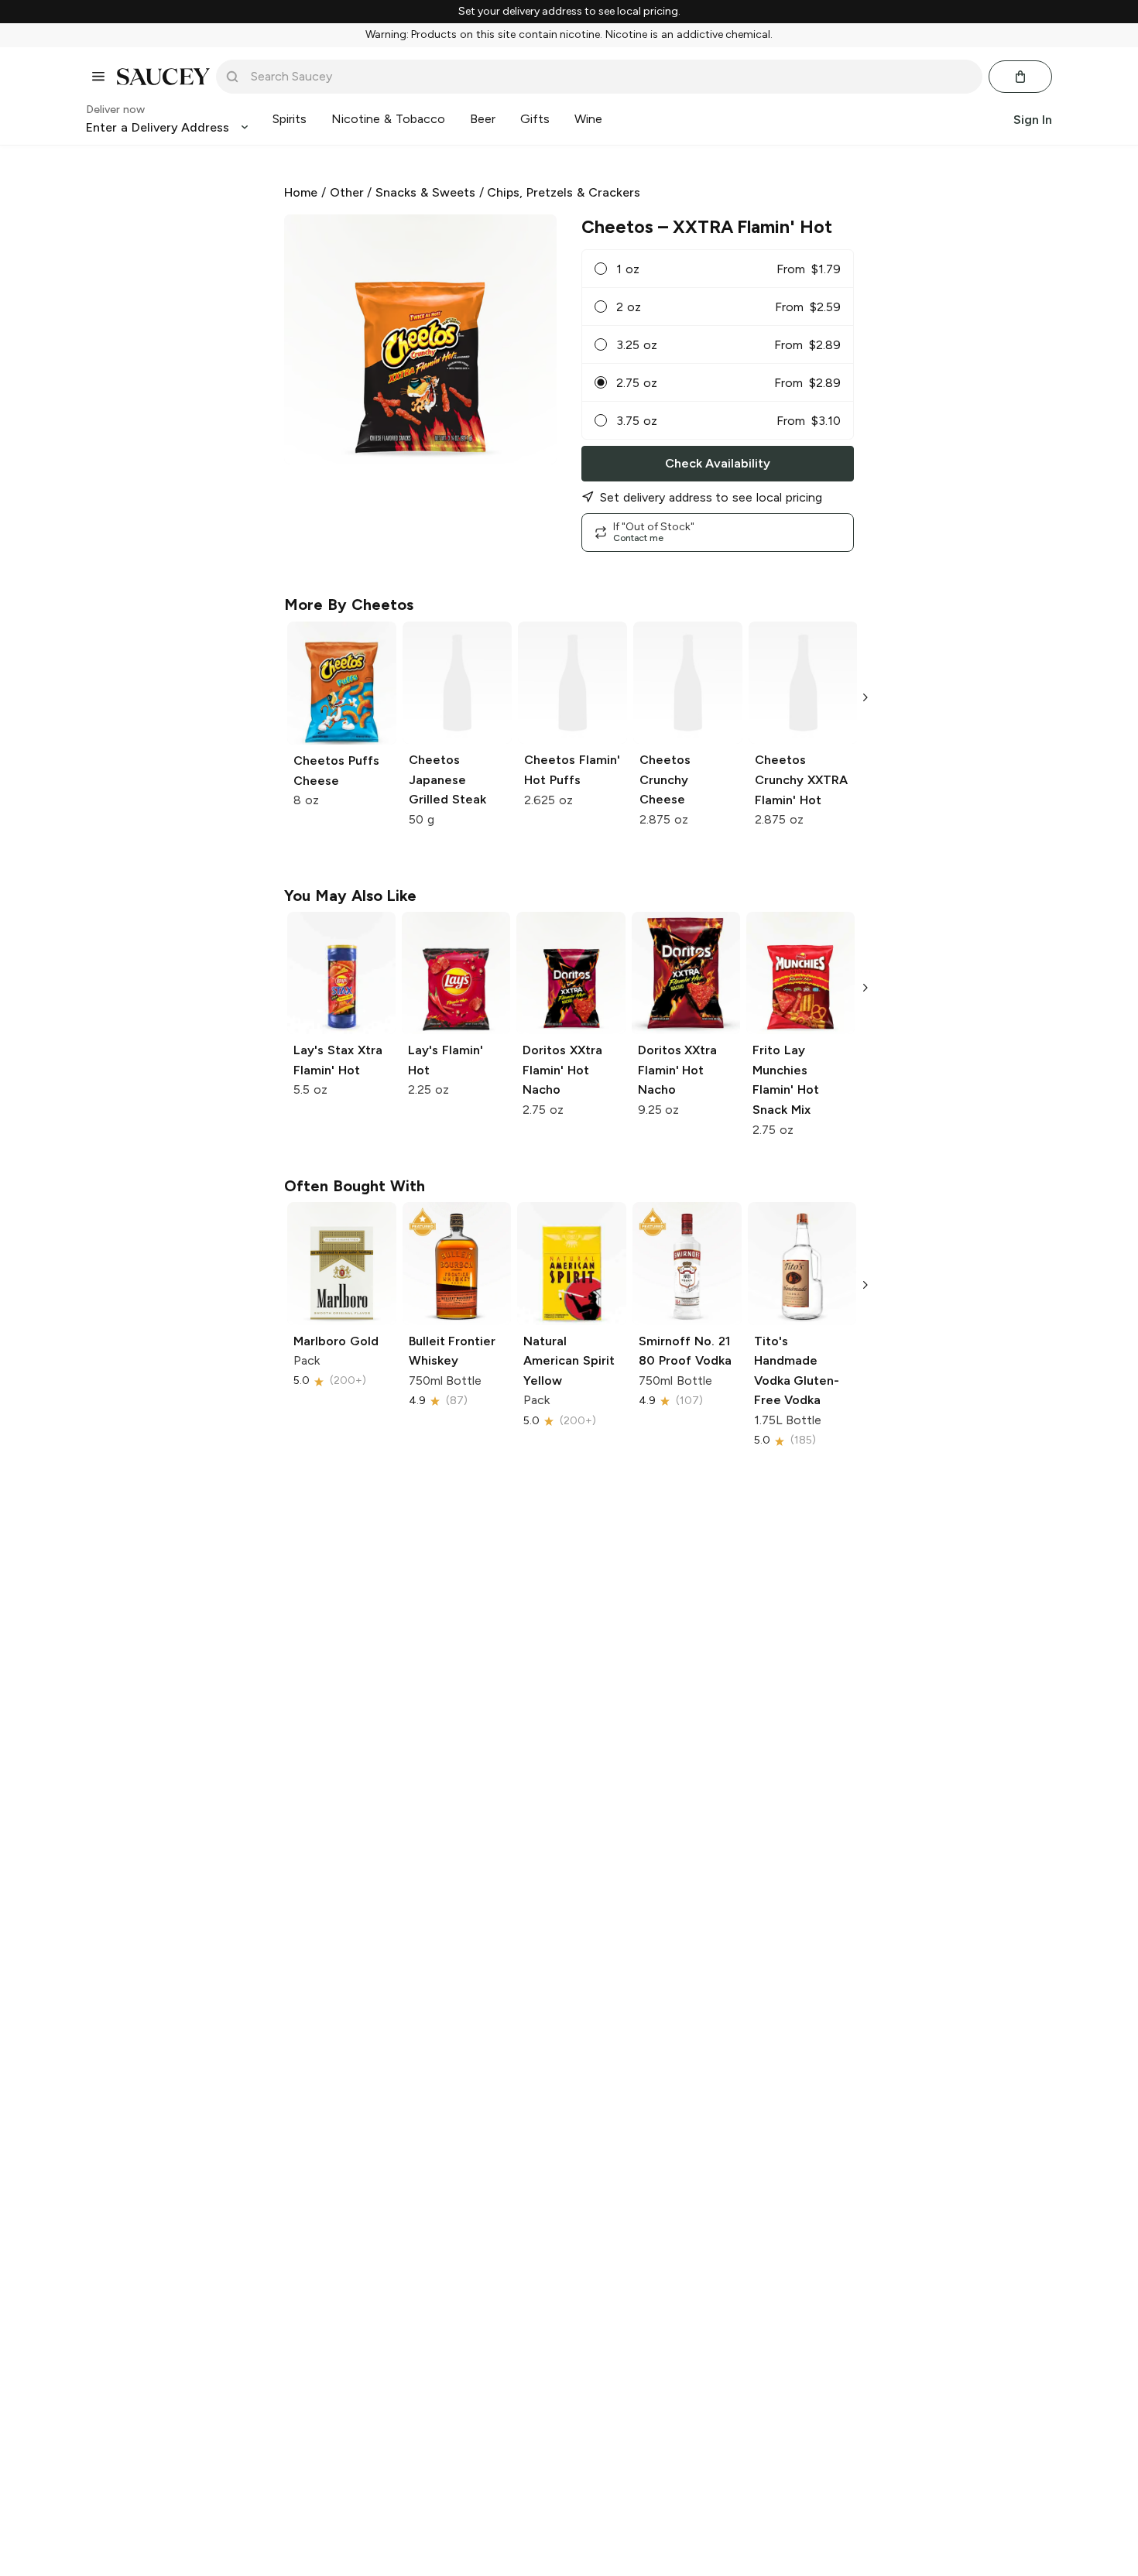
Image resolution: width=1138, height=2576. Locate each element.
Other (347, 192)
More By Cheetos (349, 605)
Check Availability (718, 463)
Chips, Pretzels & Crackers (563, 192)
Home (301, 192)
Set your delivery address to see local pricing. (569, 12)
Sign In (1033, 119)
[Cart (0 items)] (1020, 77)
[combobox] (610, 77)
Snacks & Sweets (425, 192)
